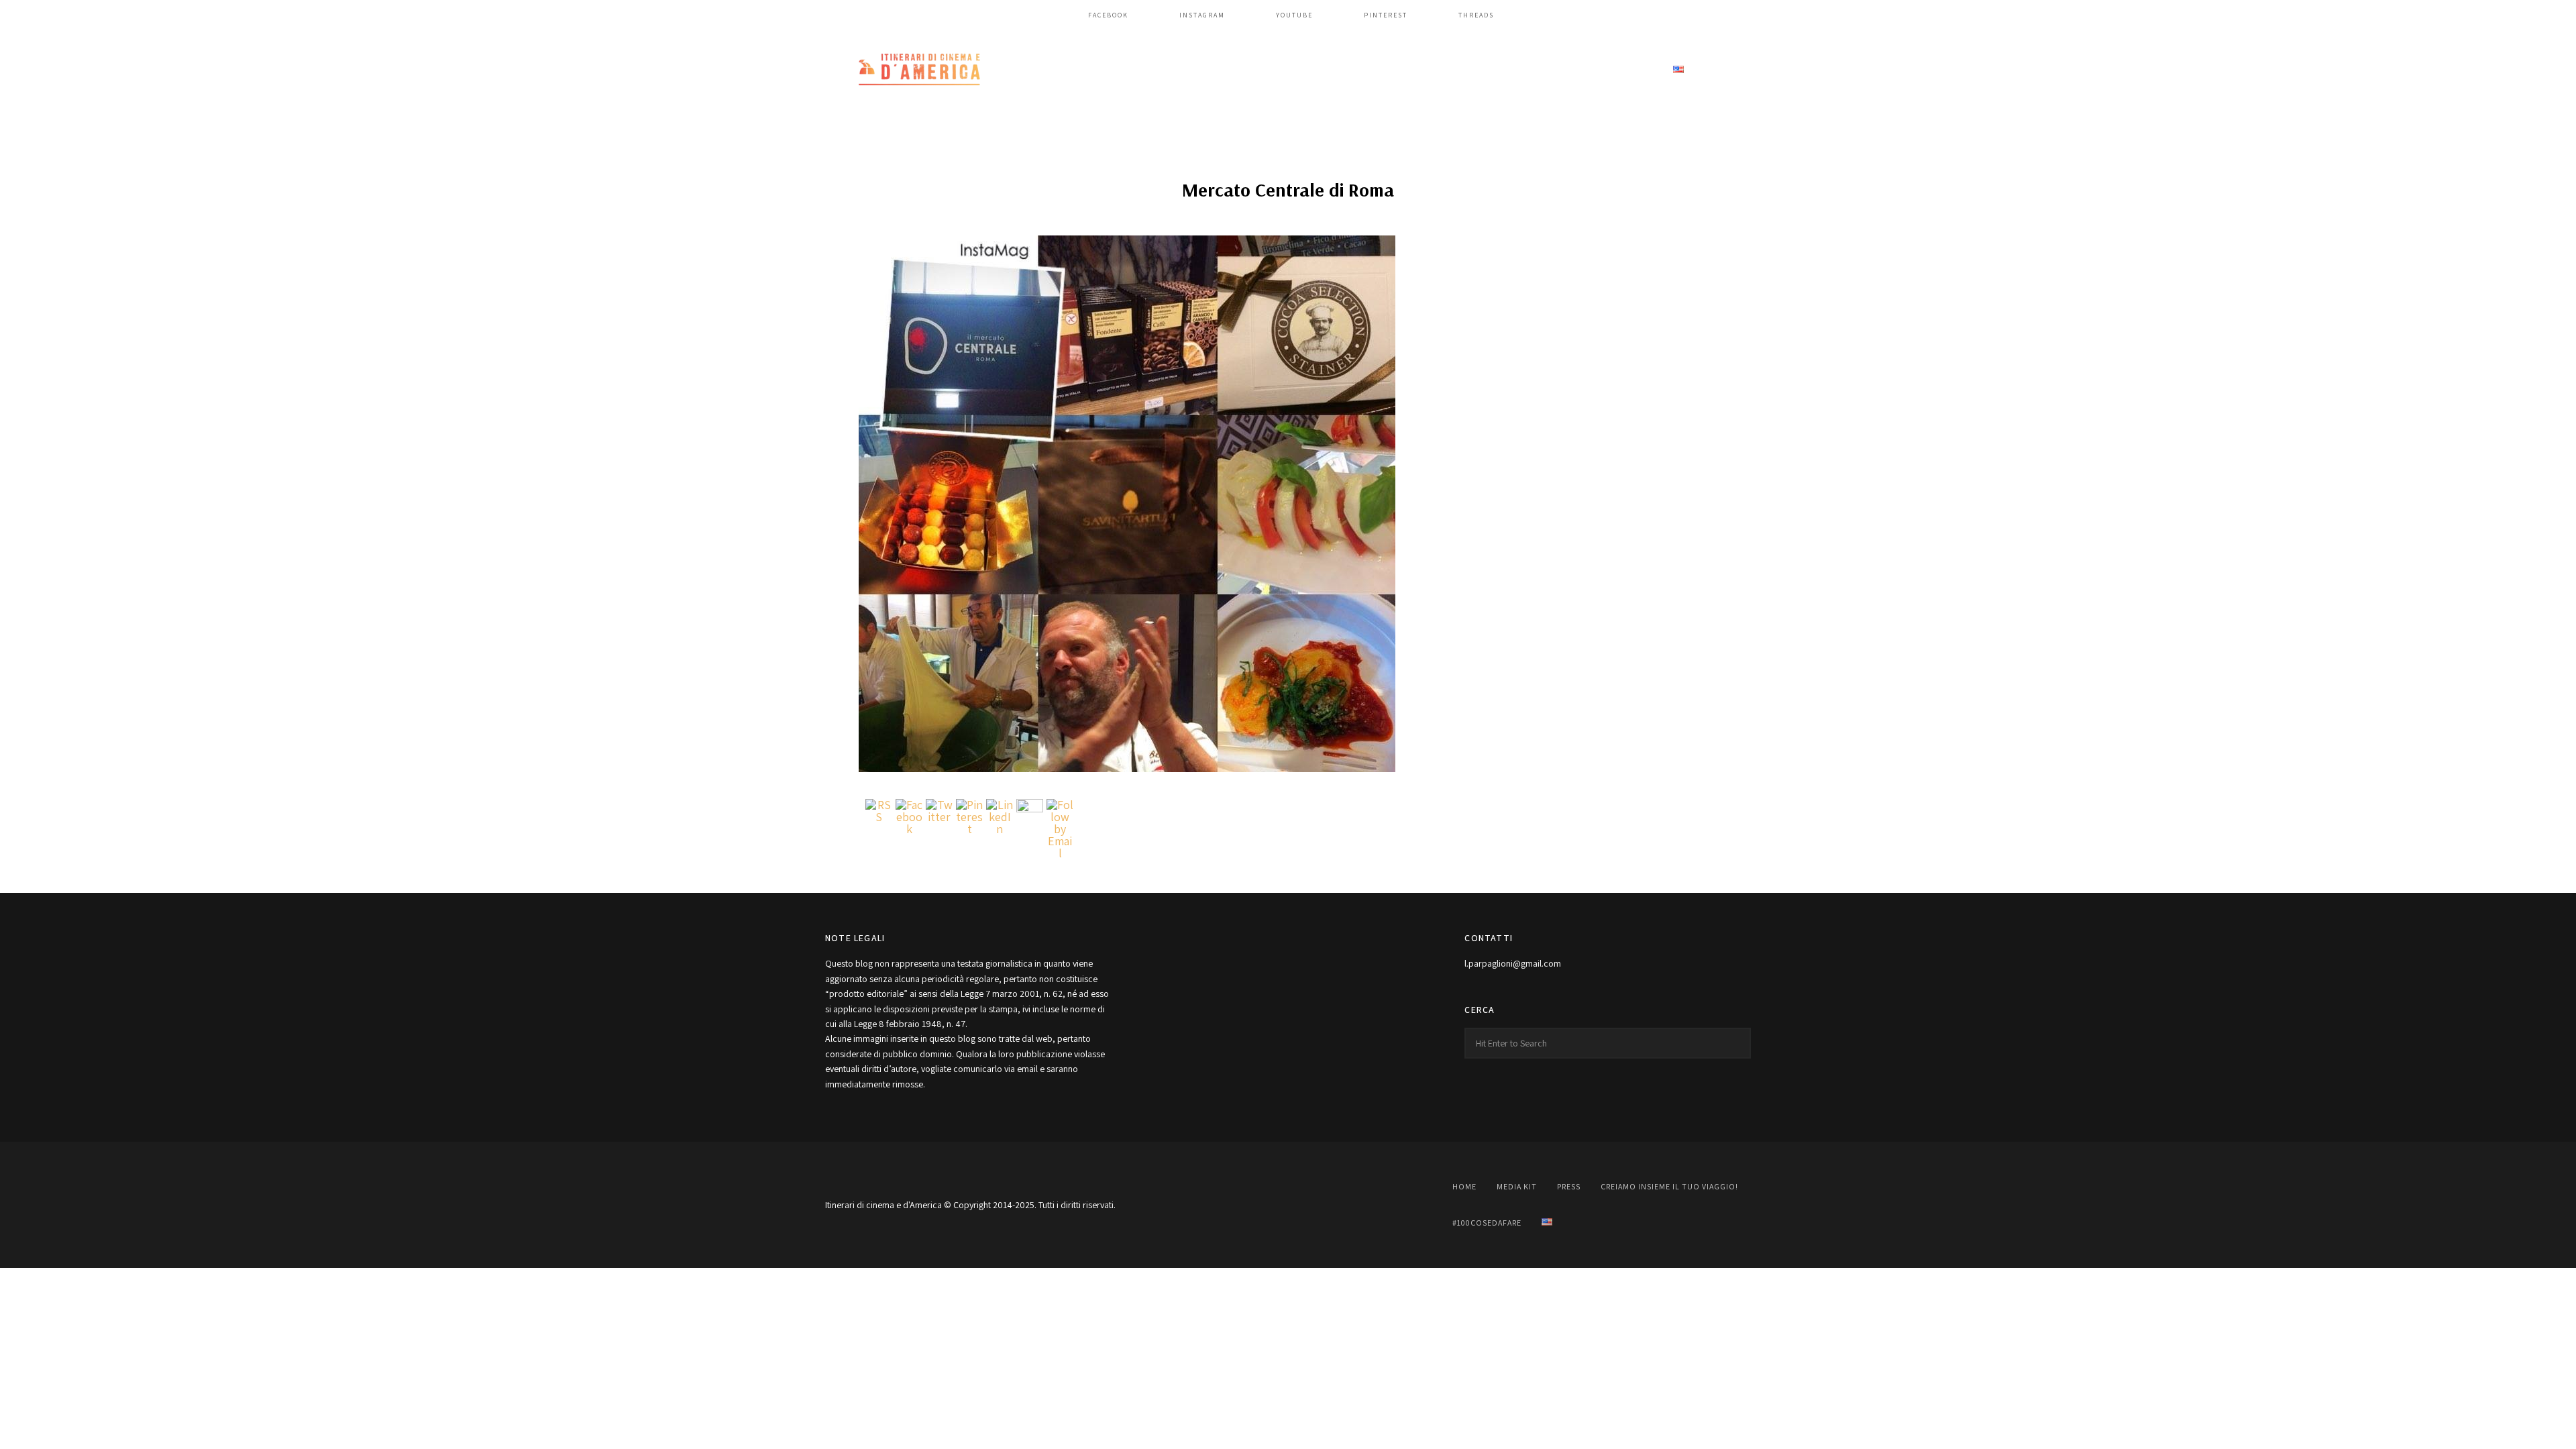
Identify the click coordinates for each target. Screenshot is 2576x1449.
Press (1333, 70)
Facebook (1108, 15)
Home (1203, 70)
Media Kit (1268, 70)
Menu (1737, 70)
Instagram (1202, 15)
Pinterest (1386, 15)
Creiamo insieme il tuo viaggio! (1456, 70)
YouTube (1294, 15)
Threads (1476, 15)
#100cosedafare (1605, 70)
